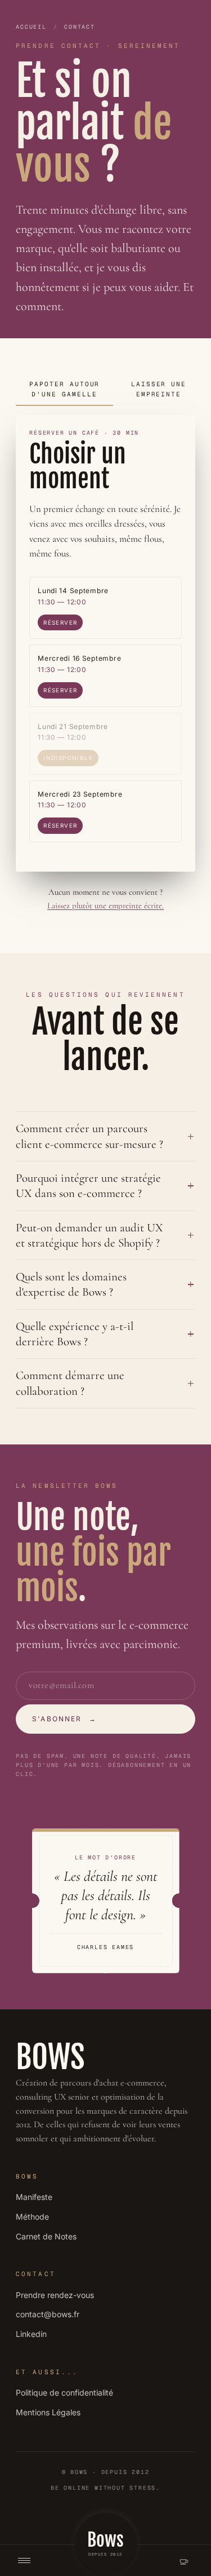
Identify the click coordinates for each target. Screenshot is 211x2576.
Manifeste (34, 2197)
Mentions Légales (48, 2412)
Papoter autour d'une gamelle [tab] (65, 389)
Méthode (32, 2217)
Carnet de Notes (46, 2236)
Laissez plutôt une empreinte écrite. (105, 905)
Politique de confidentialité (64, 2392)
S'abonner (64, 1719)
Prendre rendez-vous (55, 2295)
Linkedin (31, 2334)
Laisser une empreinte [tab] (159, 389)
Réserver (60, 622)
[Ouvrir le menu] (24, 2560)
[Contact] (184, 2561)
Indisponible (68, 758)
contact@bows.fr (48, 2314)
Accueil (31, 27)
